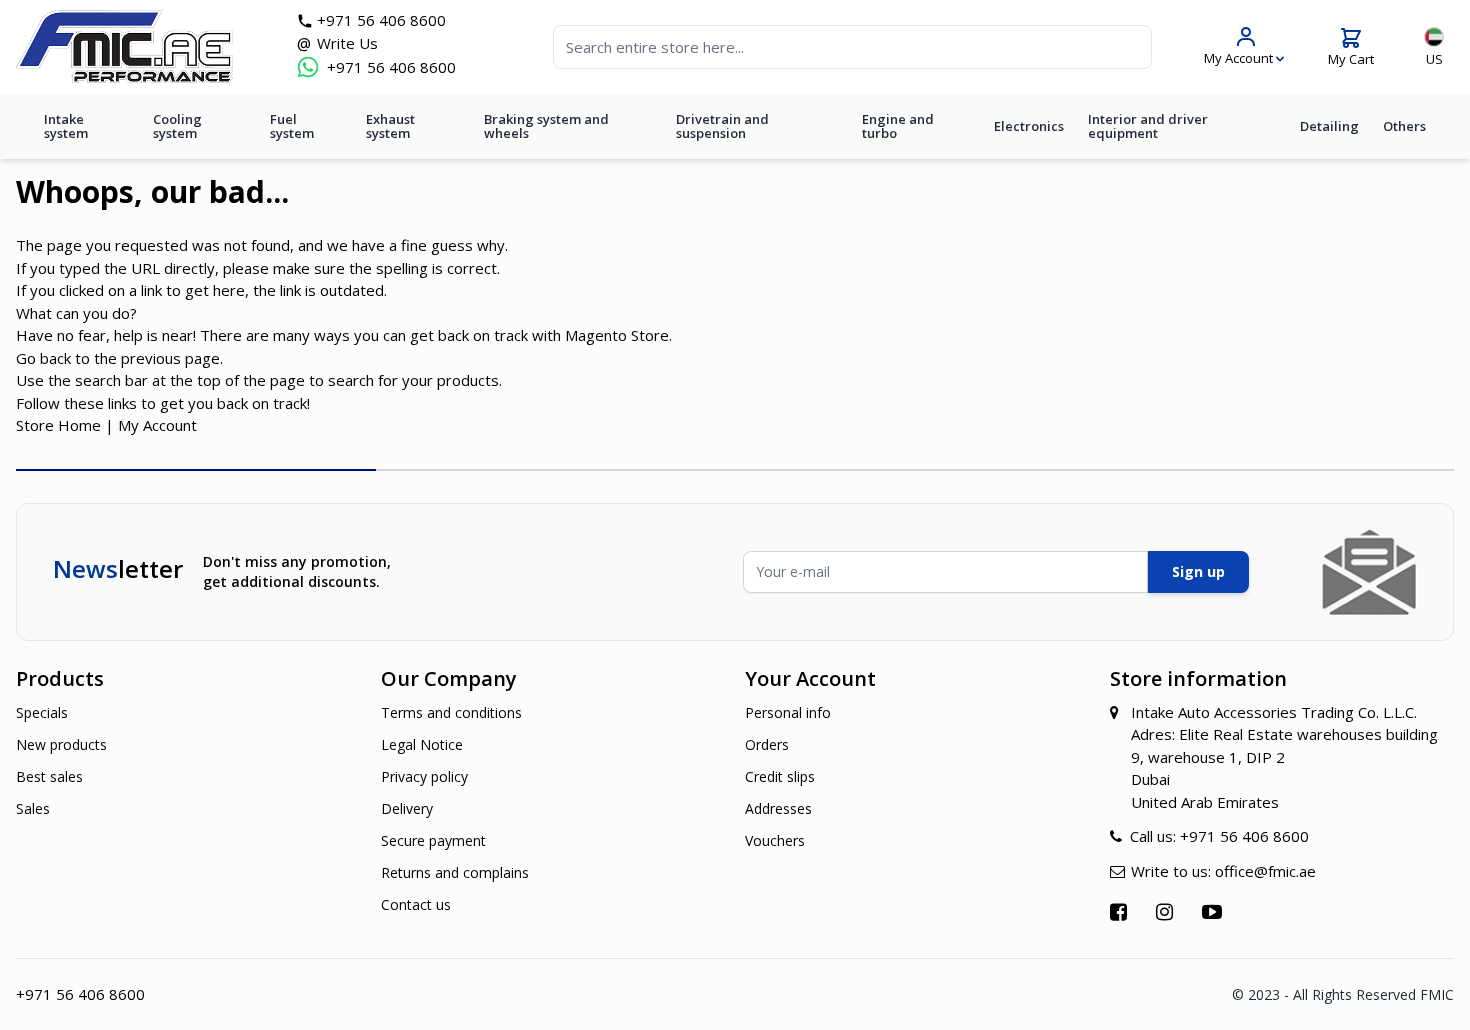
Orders (767, 744)
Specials (42, 712)
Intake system (66, 126)
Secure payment (433, 840)
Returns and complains (455, 872)
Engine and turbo (898, 126)
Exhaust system (390, 126)
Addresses (778, 808)
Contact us (416, 904)
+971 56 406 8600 (381, 20)
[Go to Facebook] (1121, 911)
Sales (33, 808)
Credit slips (780, 776)
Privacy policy (424, 776)
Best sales (49, 776)
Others (1404, 126)
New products (61, 744)
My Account (157, 425)
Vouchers (775, 840)
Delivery (407, 808)
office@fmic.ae (1265, 871)
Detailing (1329, 126)
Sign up (1198, 571)
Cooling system (177, 126)
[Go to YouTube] (1214, 911)
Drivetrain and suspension (722, 126)
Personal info (788, 712)
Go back (43, 358)
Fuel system (292, 126)
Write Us (347, 43)
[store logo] (124, 46)
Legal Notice (422, 744)
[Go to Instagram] (1167, 911)
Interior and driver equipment (1148, 126)
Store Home (58, 425)
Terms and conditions (451, 712)
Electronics (1029, 126)
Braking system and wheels (546, 126)
